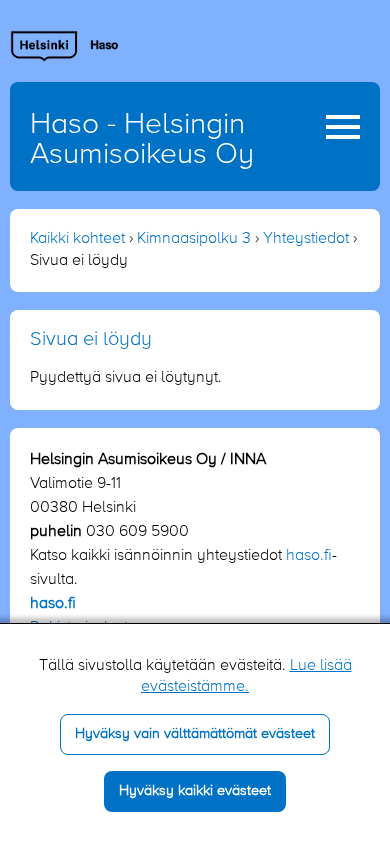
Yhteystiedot (306, 239)
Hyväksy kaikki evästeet (195, 791)
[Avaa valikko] (343, 127)
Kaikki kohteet (77, 239)
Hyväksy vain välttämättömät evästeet (195, 734)
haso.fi (309, 556)
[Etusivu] (65, 46)
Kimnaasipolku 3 (194, 239)
